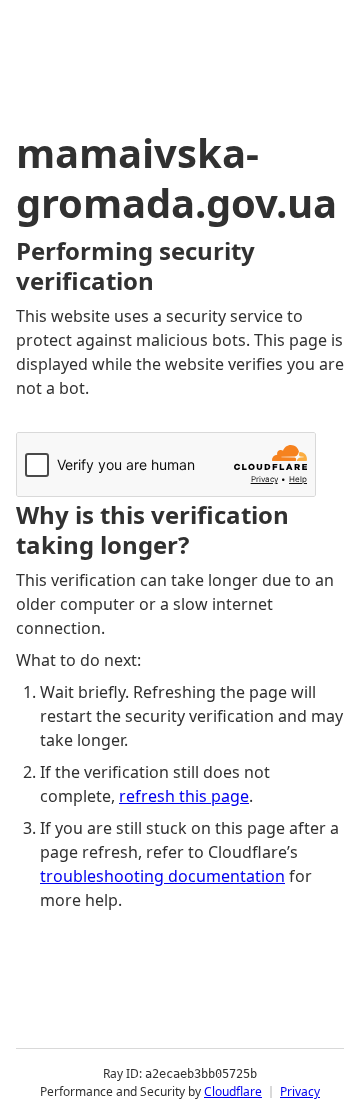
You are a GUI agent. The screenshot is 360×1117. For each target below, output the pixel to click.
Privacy (300, 1091)
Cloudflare (233, 1091)
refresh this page (184, 796)
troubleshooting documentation (162, 876)
